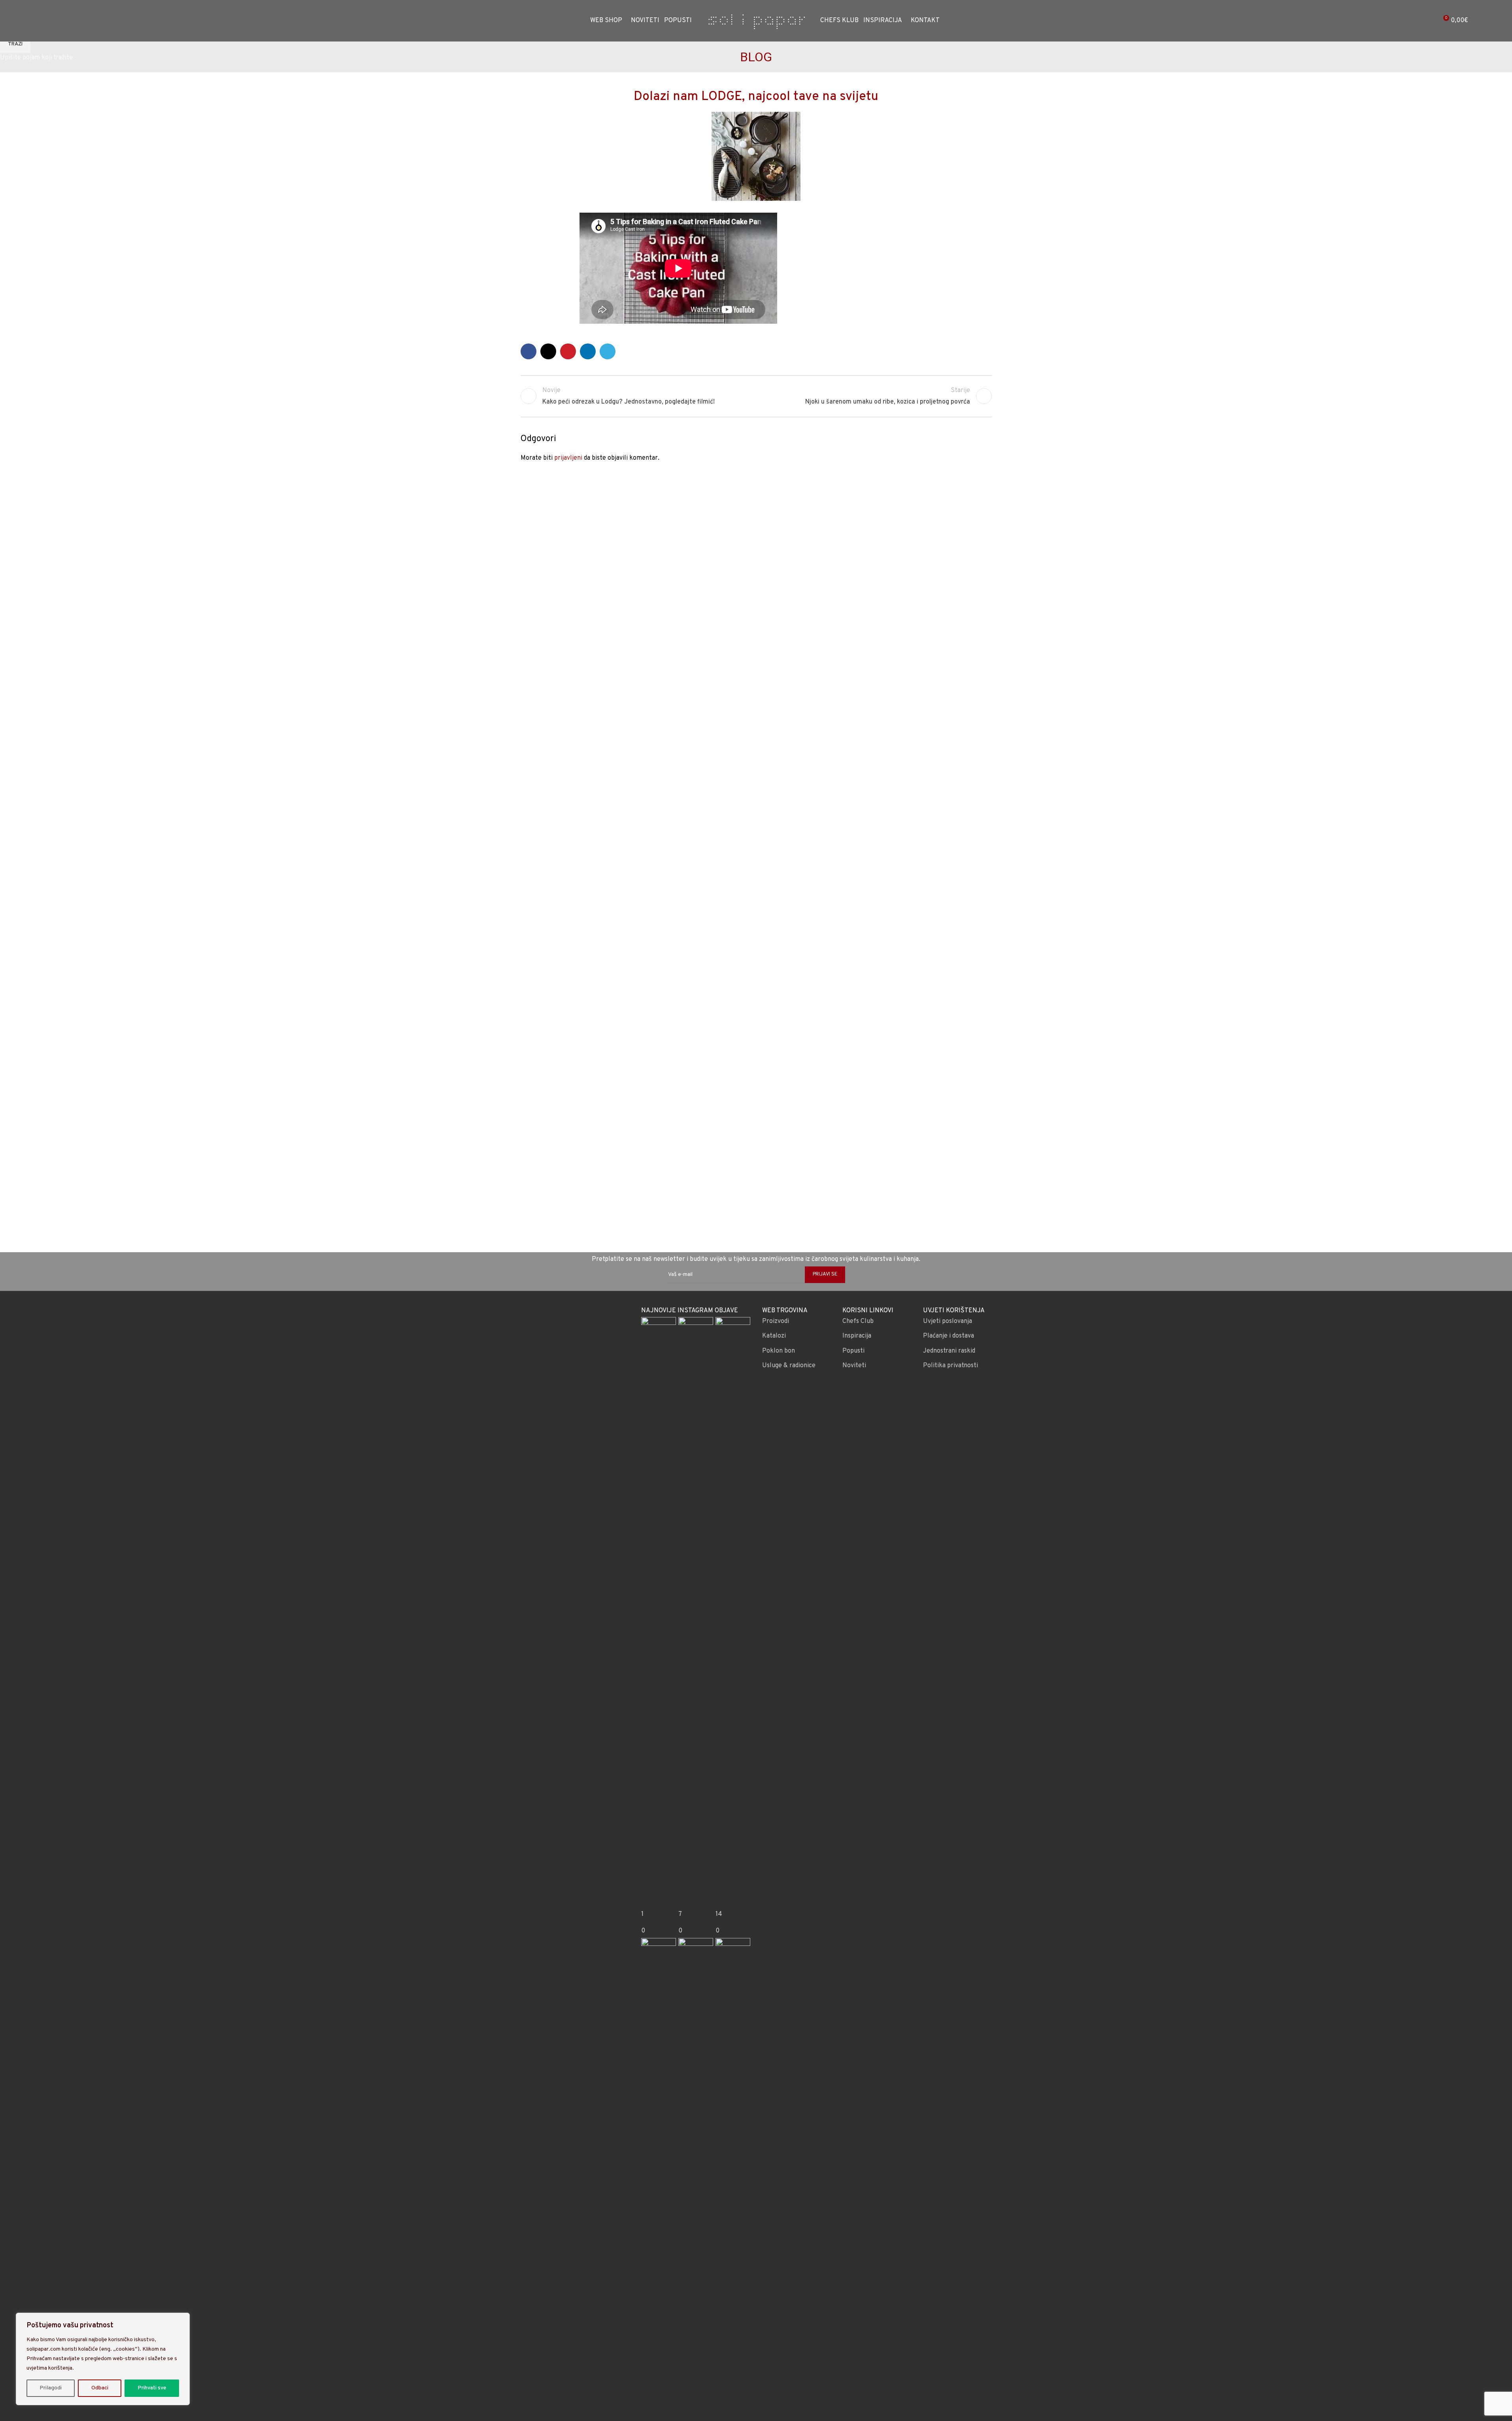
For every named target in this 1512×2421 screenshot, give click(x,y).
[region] (103, 2359)
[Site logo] (756, 21)
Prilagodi (51, 2388)
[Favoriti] (61, 21)
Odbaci (100, 2388)
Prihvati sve (152, 2388)
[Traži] (47, 21)
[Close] (181, 2319)
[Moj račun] (1428, 21)
